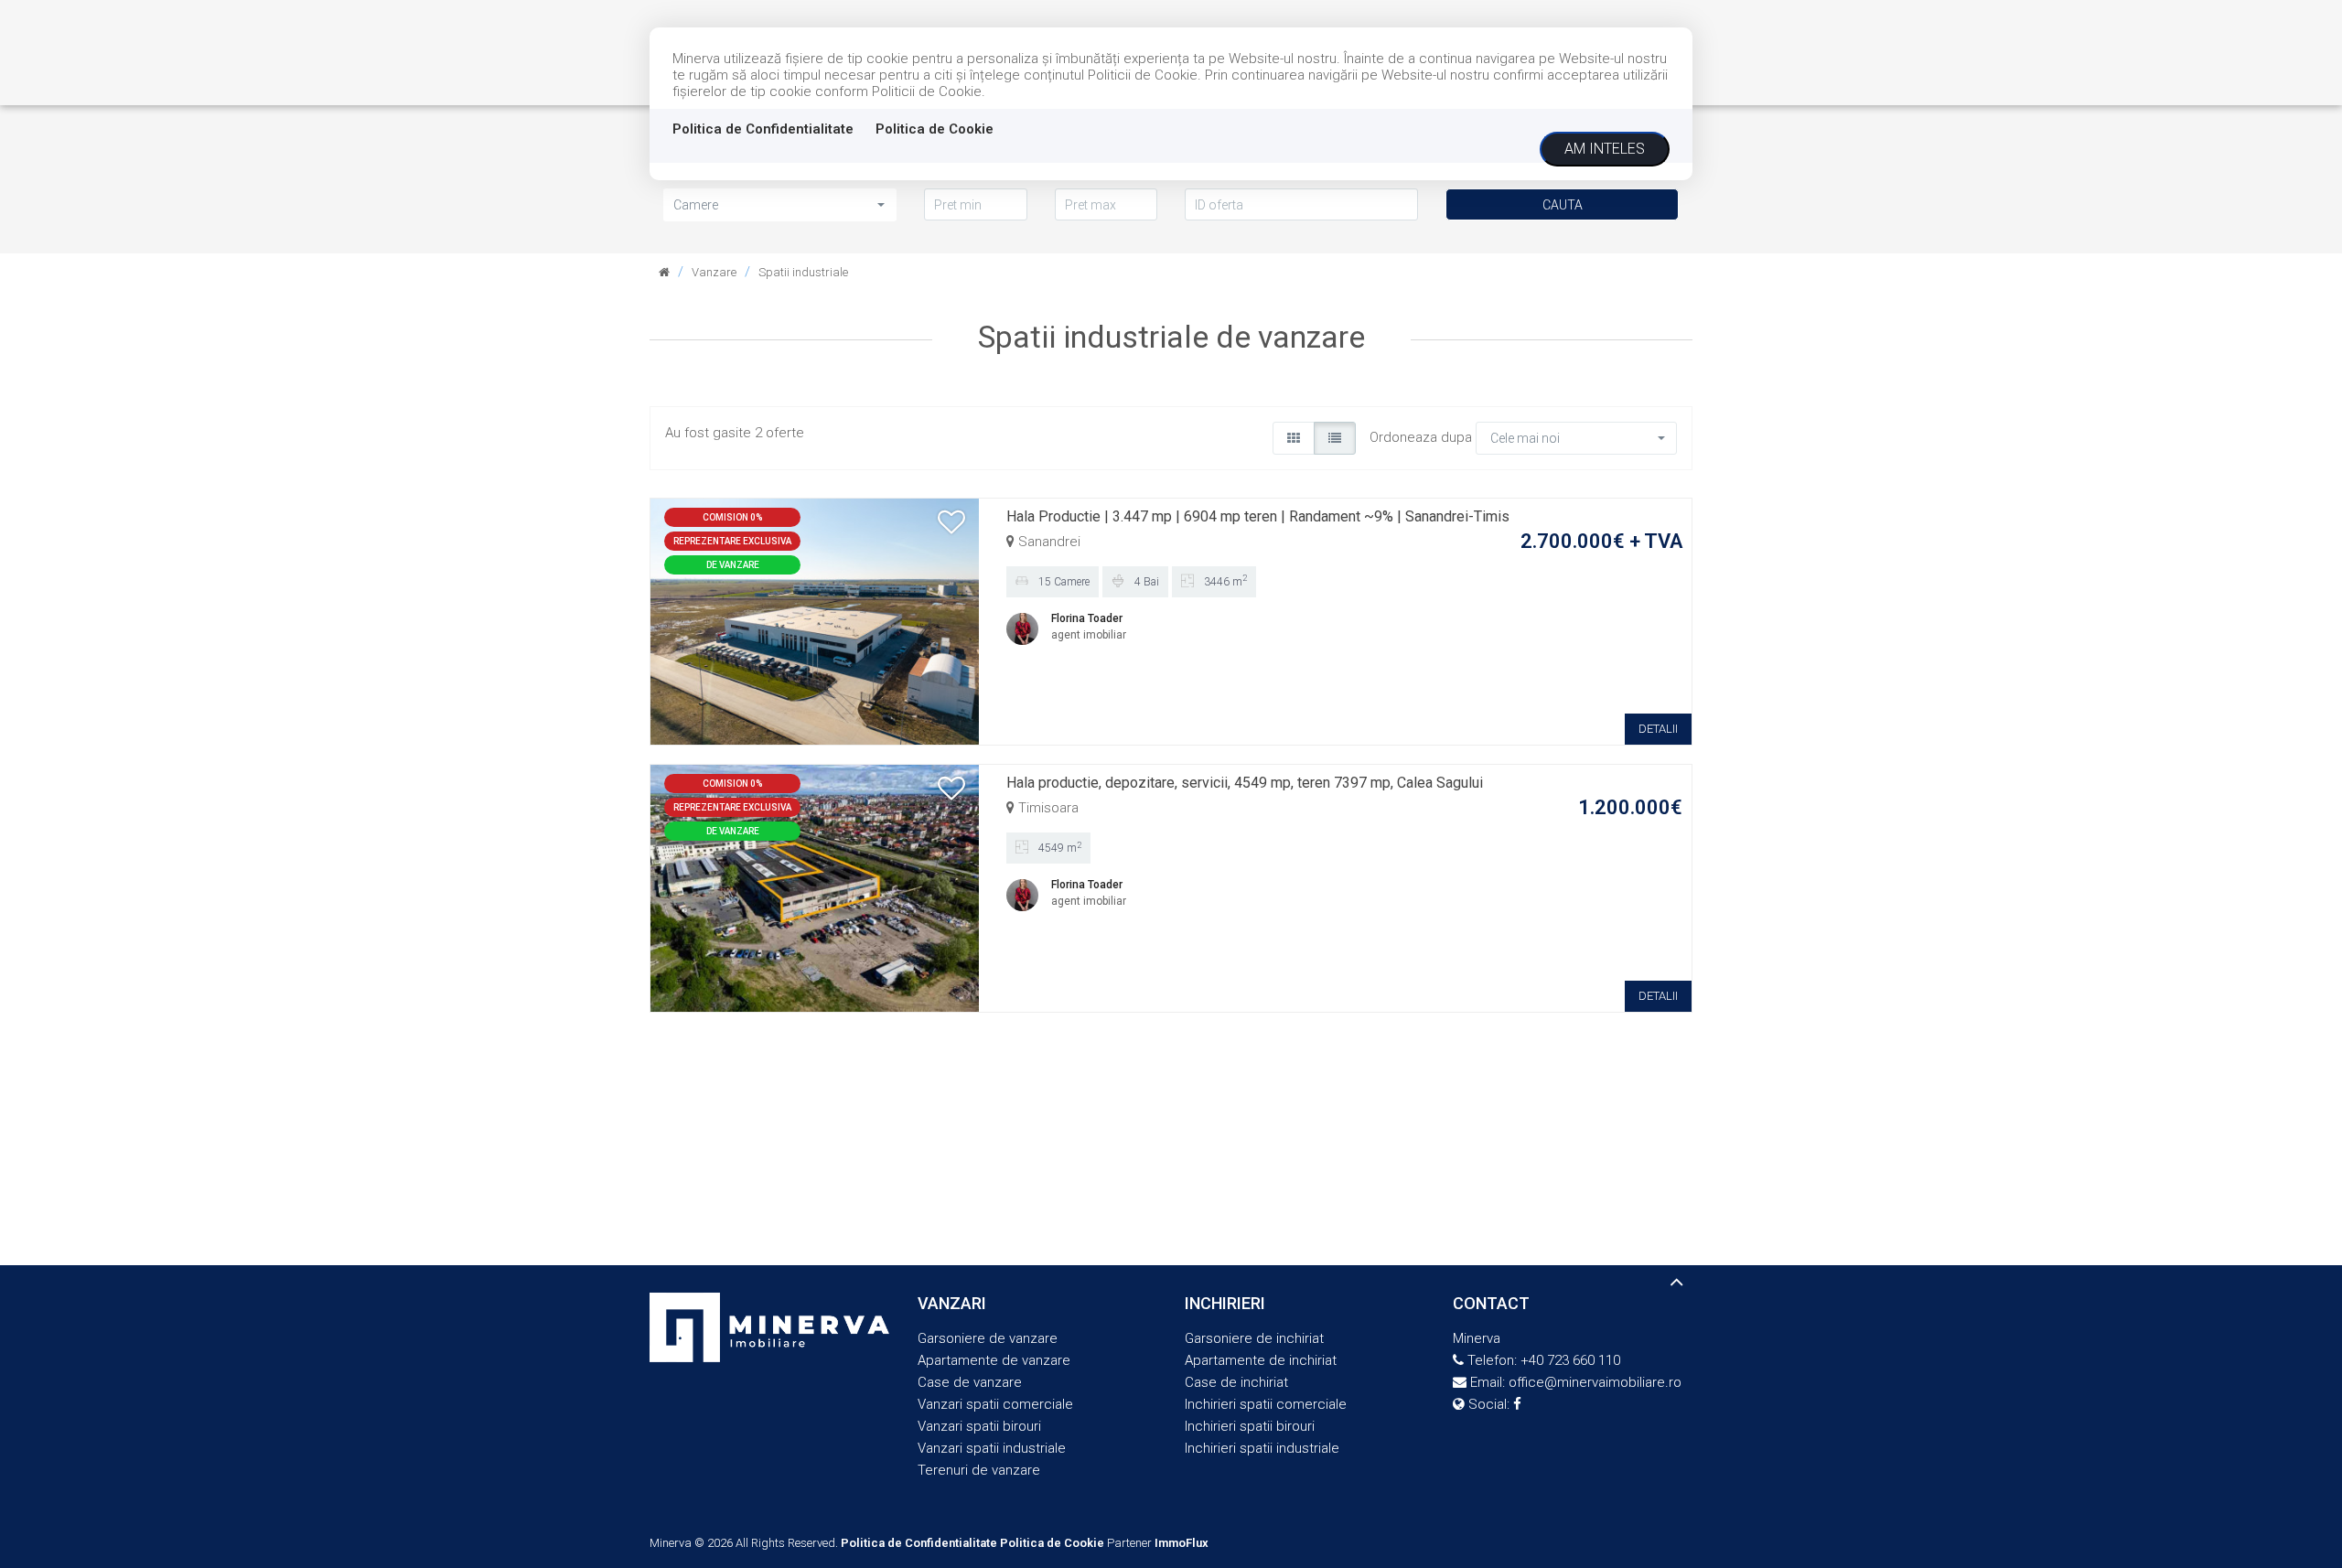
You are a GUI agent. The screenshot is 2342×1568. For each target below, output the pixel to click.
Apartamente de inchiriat (1261, 1360)
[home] (664, 272)
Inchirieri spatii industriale (1262, 1448)
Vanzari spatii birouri (979, 1426)
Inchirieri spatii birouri (1250, 1426)
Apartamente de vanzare (994, 1360)
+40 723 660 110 (1570, 1360)
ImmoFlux (1182, 1543)
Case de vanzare (970, 1382)
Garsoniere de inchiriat (1254, 1338)
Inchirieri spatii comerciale (1266, 1404)
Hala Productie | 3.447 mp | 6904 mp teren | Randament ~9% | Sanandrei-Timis (1258, 516)
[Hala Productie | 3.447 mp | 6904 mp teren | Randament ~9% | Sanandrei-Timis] (815, 621)
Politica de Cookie (935, 129)
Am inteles (1605, 149)
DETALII (1658, 729)
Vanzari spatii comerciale (995, 1404)
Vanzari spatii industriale (992, 1448)
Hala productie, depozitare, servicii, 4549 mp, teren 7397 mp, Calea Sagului (1245, 783)
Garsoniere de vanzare (988, 1338)
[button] (780, 204)
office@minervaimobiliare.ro (1595, 1382)
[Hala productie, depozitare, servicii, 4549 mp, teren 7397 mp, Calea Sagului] (815, 887)
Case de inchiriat (1236, 1382)
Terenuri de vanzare (979, 1470)
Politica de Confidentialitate (763, 129)
